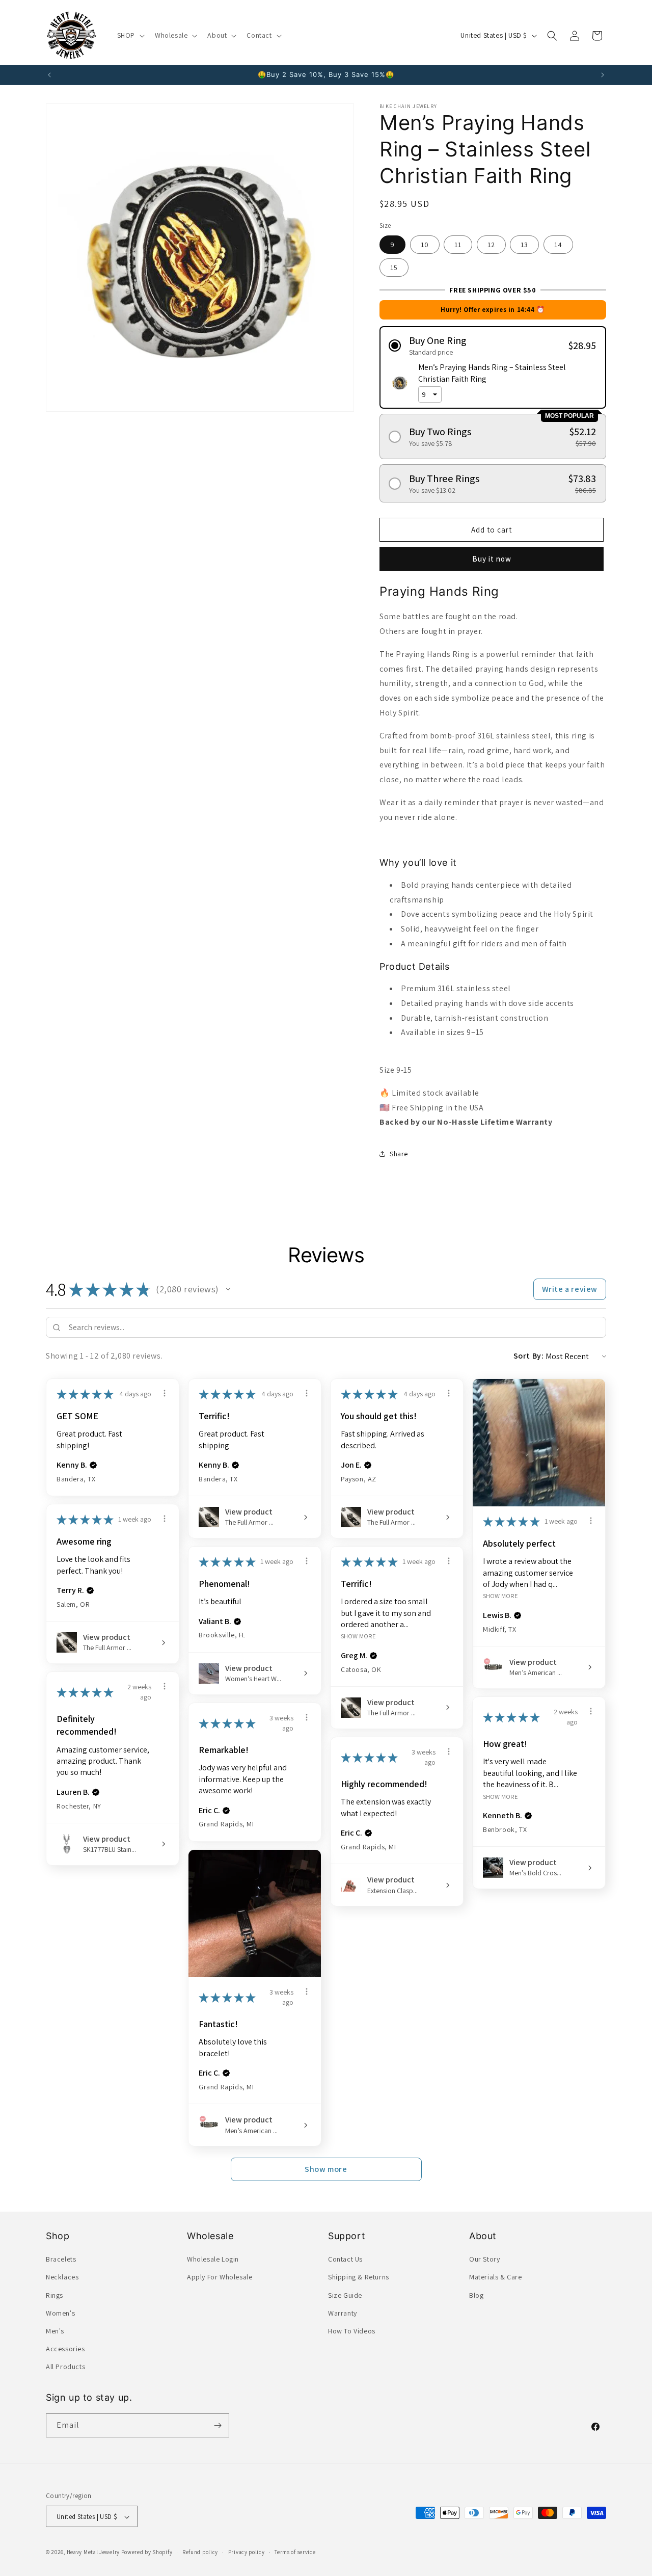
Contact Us (345, 2259)
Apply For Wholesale (220, 2277)
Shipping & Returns (359, 2277)
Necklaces (62, 2277)
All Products (65, 2367)
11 (458, 245)
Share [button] (399, 1154)
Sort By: (529, 1356)
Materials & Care (496, 2277)
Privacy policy (247, 2552)
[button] (130, 35)
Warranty (343, 2313)
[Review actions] (165, 1393)
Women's (60, 2313)
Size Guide (345, 2295)
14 (558, 245)
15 (394, 268)
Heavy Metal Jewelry (93, 2553)
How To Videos (352, 2331)
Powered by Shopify (147, 2553)
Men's (55, 2331)
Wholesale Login (213, 2259)
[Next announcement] (603, 75)
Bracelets (61, 2259)
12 (491, 245)
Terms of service (295, 2552)
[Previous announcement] (49, 75)
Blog (476, 2295)
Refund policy (200, 2552)
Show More (500, 1596)
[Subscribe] (218, 2425)
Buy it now (492, 559)
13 (524, 245)
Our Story (484, 2259)
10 (425, 245)
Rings (55, 2295)
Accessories (65, 2349)
